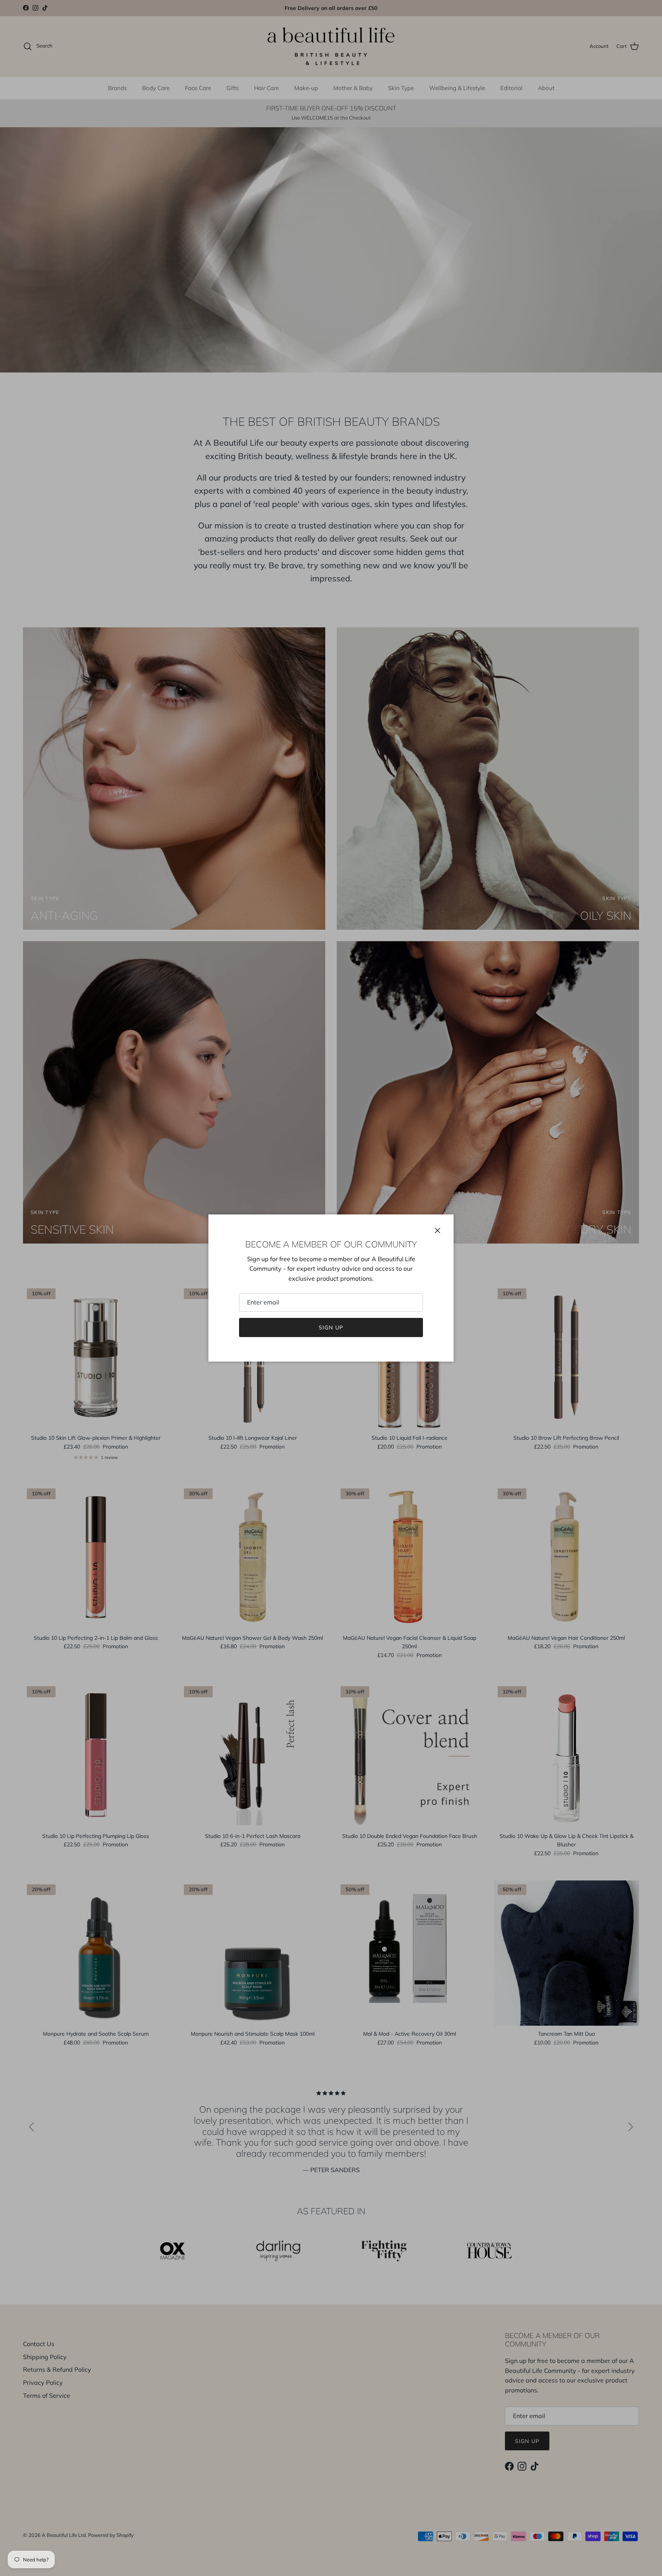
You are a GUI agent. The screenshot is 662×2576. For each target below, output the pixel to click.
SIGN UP (331, 1327)
